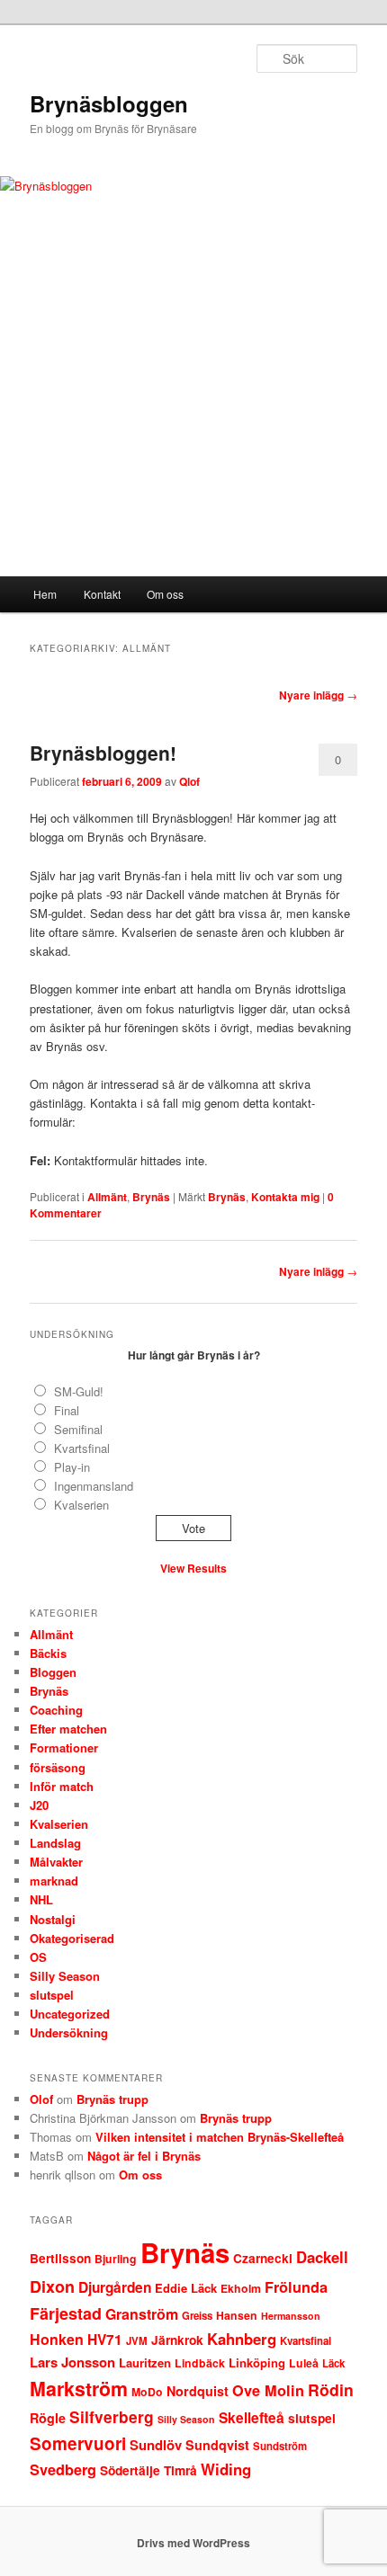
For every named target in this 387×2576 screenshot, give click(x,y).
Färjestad (66, 2313)
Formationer (64, 1747)
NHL (41, 1899)
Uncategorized (70, 2014)
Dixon (52, 2286)
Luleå (304, 2363)
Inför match (62, 1786)
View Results (193, 1568)
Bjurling (116, 2259)
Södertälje (130, 2470)
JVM (137, 2341)
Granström (142, 2314)
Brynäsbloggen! (103, 753)
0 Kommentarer (338, 763)
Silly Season (65, 1976)
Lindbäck (200, 2363)
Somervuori (78, 2443)
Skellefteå (252, 2418)
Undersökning (69, 2032)
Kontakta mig (285, 1197)
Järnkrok (177, 2340)
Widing (226, 2469)
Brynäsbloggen (109, 103)
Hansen (237, 2315)
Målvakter (56, 1862)
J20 (39, 1805)
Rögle (48, 2418)
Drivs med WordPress (193, 2543)
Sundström (280, 2446)
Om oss (165, 594)
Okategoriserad (72, 1938)
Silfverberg (112, 2417)
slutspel (52, 1995)
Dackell (322, 2257)
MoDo (147, 2392)
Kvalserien (81, 1505)
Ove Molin (268, 2390)
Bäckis (48, 1653)
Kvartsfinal (82, 1448)
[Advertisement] (193, 432)
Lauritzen (145, 2362)
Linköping (257, 2362)
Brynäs (151, 1197)
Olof (41, 2099)
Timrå (180, 2470)
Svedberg (63, 2469)
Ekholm (241, 2288)
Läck (333, 2363)
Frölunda (296, 2287)
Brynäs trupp (112, 2099)
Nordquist (198, 2391)
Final (67, 1410)
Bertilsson (60, 2258)
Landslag (55, 1843)
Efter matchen (68, 1729)
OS (38, 1957)
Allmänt (107, 1197)
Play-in (72, 1467)
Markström (79, 2389)
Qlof (189, 781)
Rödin (331, 2389)
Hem (45, 594)
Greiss (197, 2316)
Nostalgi (53, 1919)
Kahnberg (242, 2339)
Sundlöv (156, 2445)
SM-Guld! (79, 1391)
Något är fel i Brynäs (144, 2156)
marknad (54, 1881)
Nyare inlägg (318, 695)
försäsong (58, 1767)
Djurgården (115, 2287)
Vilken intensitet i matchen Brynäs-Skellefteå (220, 2137)
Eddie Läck (186, 2288)
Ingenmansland (94, 1486)
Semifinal (78, 1429)
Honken (57, 2339)
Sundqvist (217, 2445)
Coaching (56, 1710)
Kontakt (102, 594)
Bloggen (53, 1672)
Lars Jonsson (72, 2362)
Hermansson (291, 2316)
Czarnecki (263, 2258)
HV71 (105, 2340)
